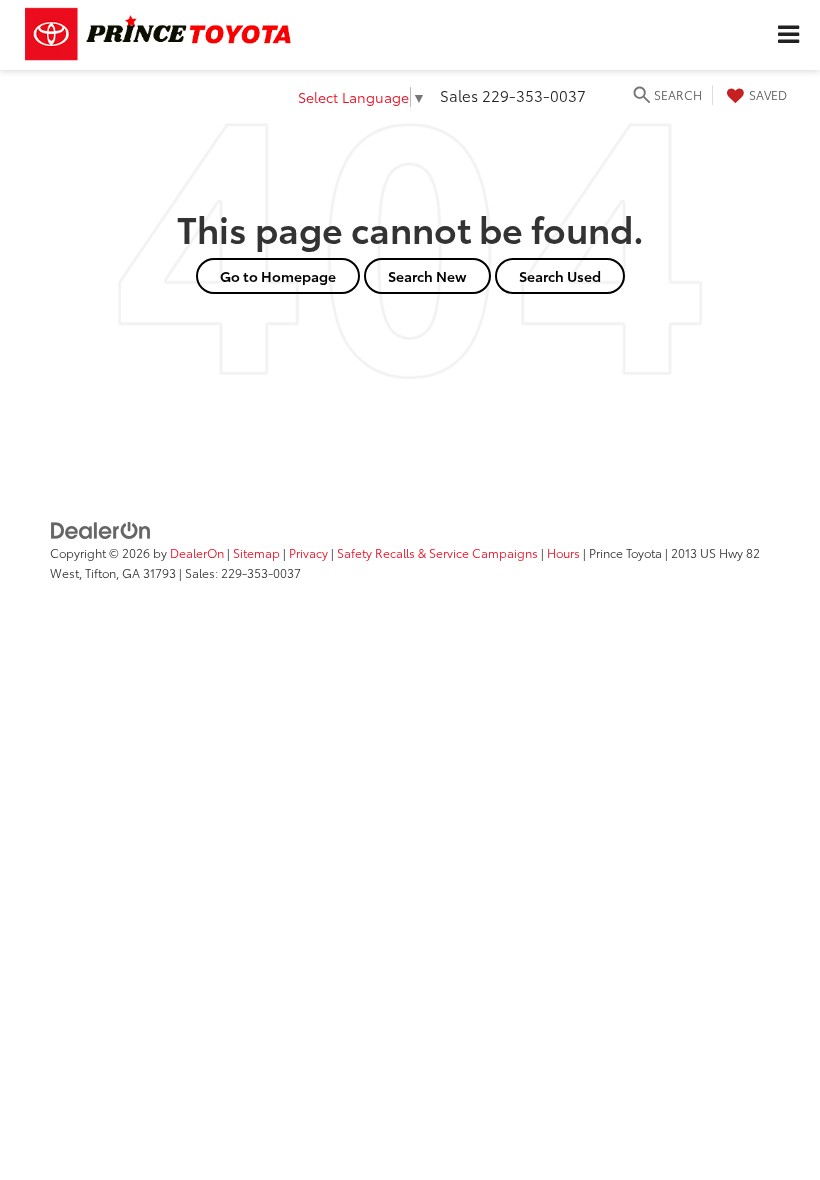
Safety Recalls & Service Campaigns (437, 552)
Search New (427, 276)
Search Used (560, 276)
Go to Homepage (278, 276)
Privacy (308, 552)
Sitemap (256, 552)
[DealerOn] (101, 529)
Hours (563, 552)
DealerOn (197, 552)
